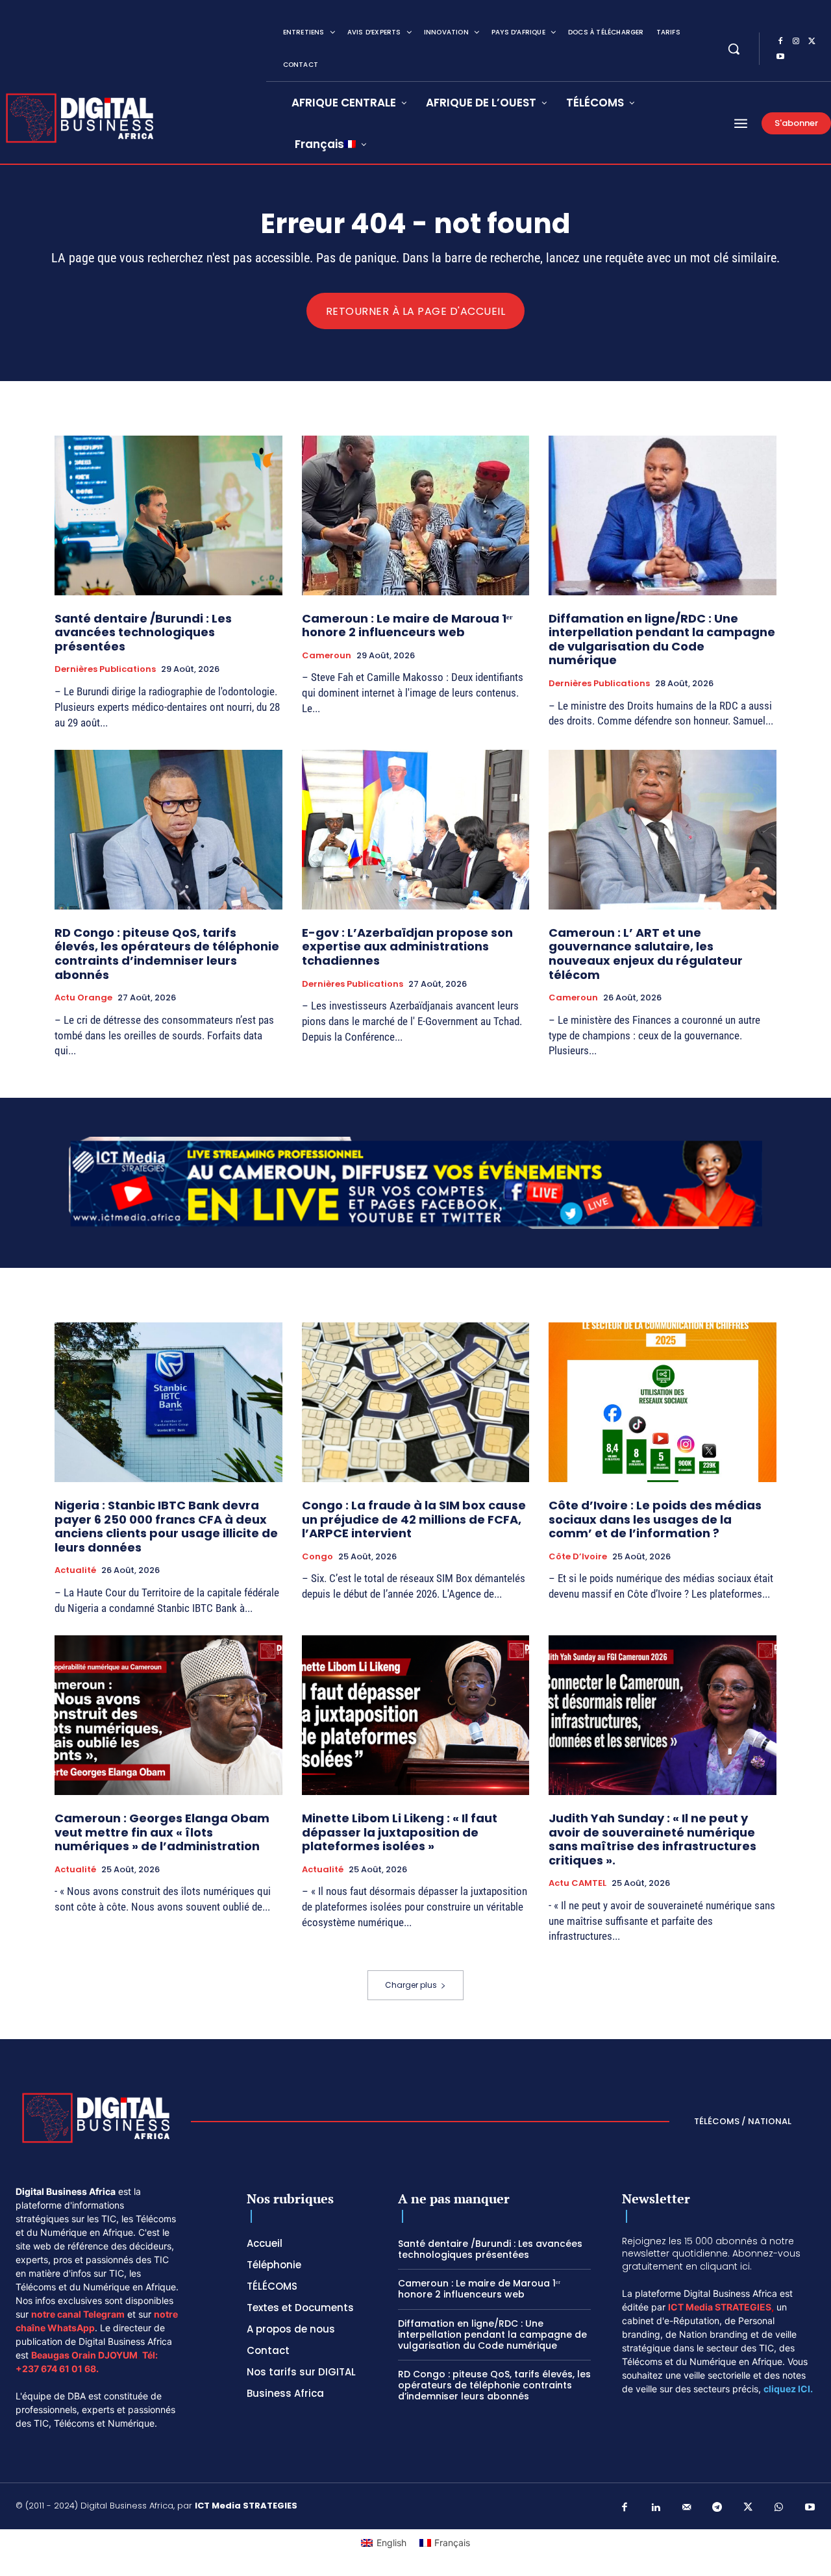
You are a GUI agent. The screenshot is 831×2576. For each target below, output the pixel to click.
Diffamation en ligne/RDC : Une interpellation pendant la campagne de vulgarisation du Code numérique (662, 639)
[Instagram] (796, 42)
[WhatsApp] (779, 2508)
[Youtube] (780, 57)
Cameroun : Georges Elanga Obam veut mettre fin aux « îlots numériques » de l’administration (162, 1832)
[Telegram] (717, 2508)
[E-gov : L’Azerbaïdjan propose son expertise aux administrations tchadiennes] (416, 829)
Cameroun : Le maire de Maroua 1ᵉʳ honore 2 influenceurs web (407, 625)
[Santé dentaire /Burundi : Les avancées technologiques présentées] (168, 515)
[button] (734, 49)
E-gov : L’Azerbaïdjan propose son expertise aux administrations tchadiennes (407, 947)
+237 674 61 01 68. (57, 2369)
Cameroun (327, 656)
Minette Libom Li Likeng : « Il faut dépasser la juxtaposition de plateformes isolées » (400, 1832)
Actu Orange (83, 998)
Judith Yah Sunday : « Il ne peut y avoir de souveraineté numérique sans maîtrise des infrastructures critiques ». (652, 1839)
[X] (812, 42)
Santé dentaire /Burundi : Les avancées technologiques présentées (143, 632)
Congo (317, 1557)
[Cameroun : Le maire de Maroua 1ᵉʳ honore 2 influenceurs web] (416, 515)
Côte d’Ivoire (578, 1557)
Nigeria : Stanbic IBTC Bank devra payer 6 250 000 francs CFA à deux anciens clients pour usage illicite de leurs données (166, 1526)
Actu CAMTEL (577, 1883)
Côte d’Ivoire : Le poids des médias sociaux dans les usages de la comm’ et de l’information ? (655, 1519)
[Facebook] (780, 42)
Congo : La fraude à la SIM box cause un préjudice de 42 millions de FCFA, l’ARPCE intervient (414, 1519)
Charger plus (411, 1985)
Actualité (75, 1570)
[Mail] (687, 2508)
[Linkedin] (656, 2508)
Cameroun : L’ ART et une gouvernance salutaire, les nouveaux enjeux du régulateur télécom (646, 954)
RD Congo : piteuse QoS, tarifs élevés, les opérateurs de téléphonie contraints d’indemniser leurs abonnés (167, 954)
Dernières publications (105, 669)
